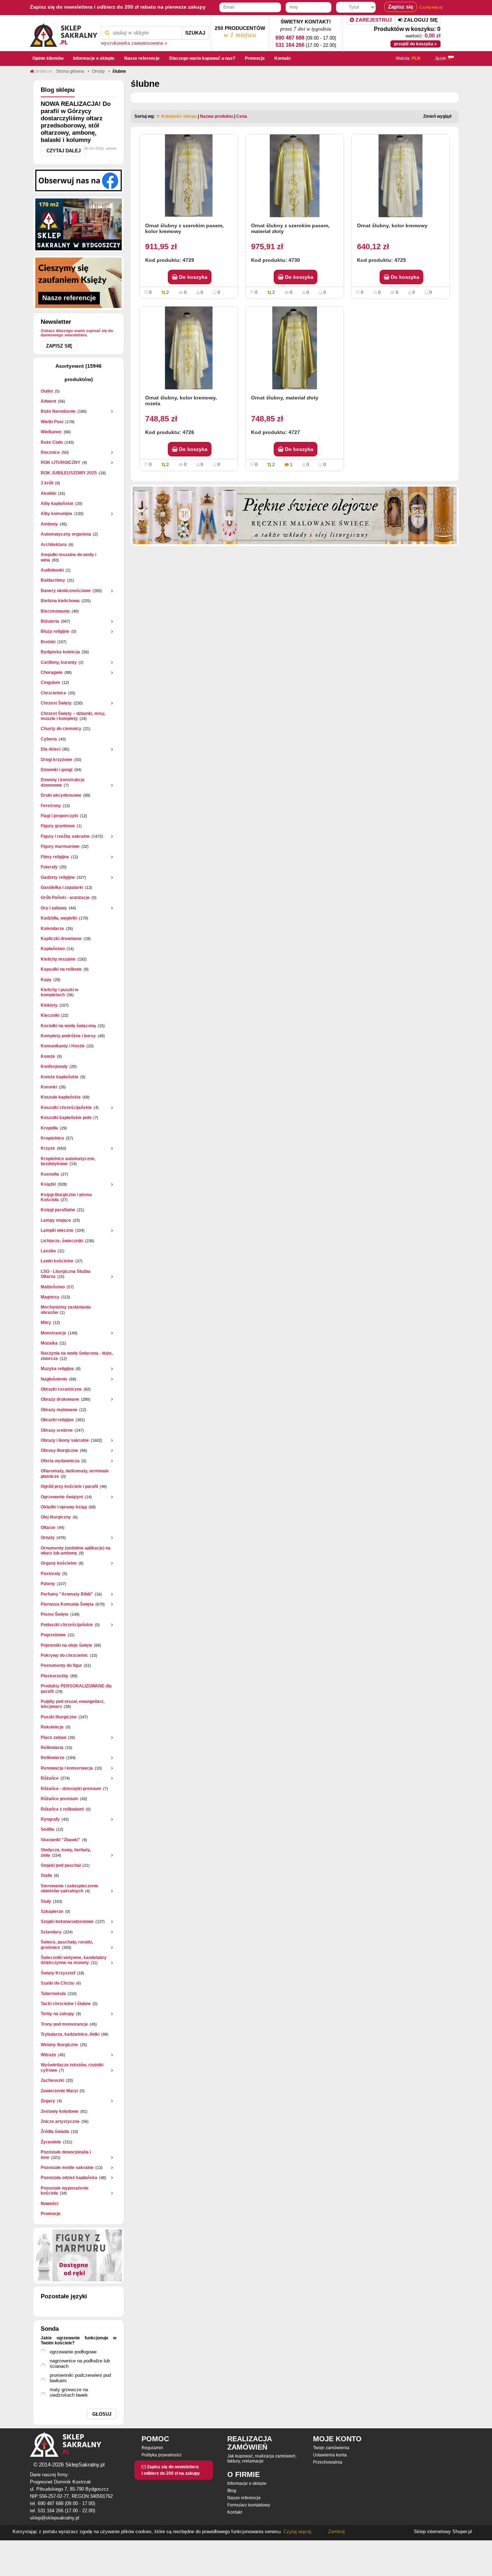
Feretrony (51, 806)
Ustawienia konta (330, 2455)
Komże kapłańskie (60, 1077)
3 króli (47, 483)
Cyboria (49, 739)
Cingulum (50, 683)
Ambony (49, 524)
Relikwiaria (52, 1748)
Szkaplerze (52, 1911)
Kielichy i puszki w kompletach (59, 992)
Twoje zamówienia (331, 2448)
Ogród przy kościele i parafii (69, 1486)
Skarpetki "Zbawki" (61, 1840)
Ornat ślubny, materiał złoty (285, 398)
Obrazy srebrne (57, 1430)
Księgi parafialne (58, 1210)
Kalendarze (52, 929)
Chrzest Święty (56, 703)
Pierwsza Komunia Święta (67, 1604)
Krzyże (48, 1148)
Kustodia (50, 1174)
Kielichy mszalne (58, 959)
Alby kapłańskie (57, 504)
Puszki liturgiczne (59, 1717)
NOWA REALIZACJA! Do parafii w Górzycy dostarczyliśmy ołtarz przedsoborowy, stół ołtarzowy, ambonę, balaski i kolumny (76, 122)
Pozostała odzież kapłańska (69, 2178)
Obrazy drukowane (60, 1399)
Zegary (48, 2101)
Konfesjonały (54, 1066)
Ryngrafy (50, 1819)
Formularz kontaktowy (249, 2505)
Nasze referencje (244, 2498)
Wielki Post (52, 422)
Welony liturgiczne (59, 2045)
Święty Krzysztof (58, 1973)
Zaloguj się (420, 20)
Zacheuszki (52, 2080)
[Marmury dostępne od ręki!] (79, 2255)
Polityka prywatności (162, 2455)
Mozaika (49, 1343)
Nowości (50, 2204)
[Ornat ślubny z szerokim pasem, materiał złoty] (295, 176)
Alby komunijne (57, 514)
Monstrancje (53, 1333)
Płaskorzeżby (55, 1676)
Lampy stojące (56, 1220)
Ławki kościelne (57, 1261)
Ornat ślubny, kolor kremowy (392, 225)
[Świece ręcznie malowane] (295, 515)
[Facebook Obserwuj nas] (79, 180)
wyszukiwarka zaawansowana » (134, 43)
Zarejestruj (373, 20)
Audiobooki (52, 570)
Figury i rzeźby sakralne (65, 836)
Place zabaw (53, 1738)
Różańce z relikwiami (62, 1809)
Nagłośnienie (54, 1379)
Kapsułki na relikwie (61, 969)
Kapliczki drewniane (61, 939)
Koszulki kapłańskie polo (66, 1118)
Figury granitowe (58, 826)
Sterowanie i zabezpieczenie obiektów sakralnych (70, 1888)
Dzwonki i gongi (57, 770)
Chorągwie (52, 672)
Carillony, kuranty (59, 662)
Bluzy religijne (55, 631)
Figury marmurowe (60, 846)
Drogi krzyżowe (57, 760)
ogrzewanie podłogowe (73, 2352)
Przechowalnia (328, 2462)
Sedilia (48, 1829)
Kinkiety (49, 1005)
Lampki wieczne (57, 1230)
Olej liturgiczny (56, 1517)
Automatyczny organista (66, 534)
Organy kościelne (59, 1563)
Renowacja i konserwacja (67, 1768)
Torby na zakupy (57, 2014)
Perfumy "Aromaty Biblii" (67, 1594)
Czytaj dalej (64, 151)
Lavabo (48, 1251)
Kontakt (235, 2512)
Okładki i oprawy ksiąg (64, 1507)
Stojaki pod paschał (61, 1865)
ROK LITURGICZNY (61, 462)
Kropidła (49, 1128)
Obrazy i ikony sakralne (65, 1440)
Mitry (46, 1323)
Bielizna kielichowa (60, 601)
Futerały (49, 867)
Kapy (46, 980)
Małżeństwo (53, 1287)
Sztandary (51, 1932)
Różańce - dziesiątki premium (71, 1789)
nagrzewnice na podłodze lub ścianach (80, 2363)
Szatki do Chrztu (57, 1983)
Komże (48, 1056)
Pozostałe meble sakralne (67, 2168)
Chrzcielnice (53, 693)
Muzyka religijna (57, 1369)
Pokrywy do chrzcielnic (64, 1655)
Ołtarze (48, 1528)
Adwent (48, 401)
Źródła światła (55, 2132)
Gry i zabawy (54, 908)
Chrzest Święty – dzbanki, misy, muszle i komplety (73, 716)
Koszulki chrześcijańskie (66, 1108)
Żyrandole (51, 2142)
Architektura (54, 545)
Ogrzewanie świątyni (62, 1497)
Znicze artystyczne (60, 2121)
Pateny (48, 1584)
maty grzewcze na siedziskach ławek (69, 2392)
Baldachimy (53, 580)
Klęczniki (50, 1015)
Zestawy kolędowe (60, 2111)
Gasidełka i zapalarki (62, 887)
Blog (232, 2491)
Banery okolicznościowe (66, 591)
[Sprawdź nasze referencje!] (79, 282)
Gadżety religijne (58, 877)
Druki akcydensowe (61, 795)
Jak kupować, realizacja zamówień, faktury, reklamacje (262, 2459)
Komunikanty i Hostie (63, 1046)
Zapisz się (59, 346)
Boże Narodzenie (58, 411)
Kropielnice (52, 1138)
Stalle (46, 1875)
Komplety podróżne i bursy (68, 1036)
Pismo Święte (55, 1614)
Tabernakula (53, 1994)
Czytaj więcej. (297, 2532)
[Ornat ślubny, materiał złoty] (295, 348)
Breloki (48, 642)
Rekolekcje (52, 1727)
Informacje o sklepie (247, 2483)
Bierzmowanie (55, 611)
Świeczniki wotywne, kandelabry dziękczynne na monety (74, 1960)
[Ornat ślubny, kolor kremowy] (401, 176)
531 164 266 (290, 45)
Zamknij (336, 2532)
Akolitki (48, 493)
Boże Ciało (52, 442)
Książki (48, 1184)
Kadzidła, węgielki (59, 918)
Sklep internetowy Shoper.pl (443, 2532)
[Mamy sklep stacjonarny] (79, 224)
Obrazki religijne (57, 1420)
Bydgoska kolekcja (60, 652)
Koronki (49, 1087)
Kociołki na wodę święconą (68, 1026)
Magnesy (50, 1297)
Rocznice (50, 452)
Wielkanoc (51, 432)
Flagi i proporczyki (59, 816)
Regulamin (152, 2448)
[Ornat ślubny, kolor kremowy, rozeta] (189, 348)
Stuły (46, 1901)
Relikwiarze (53, 1758)
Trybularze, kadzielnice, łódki (70, 2034)
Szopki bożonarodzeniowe (67, 1922)
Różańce (50, 1778)
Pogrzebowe (53, 1635)
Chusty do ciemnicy (61, 729)
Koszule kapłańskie (61, 1097)
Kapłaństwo (53, 949)
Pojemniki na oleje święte (66, 1645)
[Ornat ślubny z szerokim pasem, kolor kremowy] (189, 176)
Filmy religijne (55, 857)
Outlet (47, 391)
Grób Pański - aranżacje (65, 898)
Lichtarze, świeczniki (62, 1241)
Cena (242, 116)
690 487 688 (290, 38)
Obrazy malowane (59, 1410)
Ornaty (48, 1538)
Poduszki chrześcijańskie (67, 1625)
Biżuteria (50, 621)
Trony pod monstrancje (64, 2024)
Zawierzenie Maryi (59, 2091)
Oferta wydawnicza (60, 1461)
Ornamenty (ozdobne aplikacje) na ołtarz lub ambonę (76, 1551)
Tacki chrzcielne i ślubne (66, 2004)
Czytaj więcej (431, 7)
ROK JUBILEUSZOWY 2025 (69, 473)
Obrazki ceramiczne (61, 1389)
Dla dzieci (51, 749)
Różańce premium (59, 1799)
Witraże (48, 2055)
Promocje (51, 2214)
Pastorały (51, 1574)
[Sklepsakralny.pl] (64, 33)
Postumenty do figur (61, 1665)
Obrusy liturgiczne (59, 1450)
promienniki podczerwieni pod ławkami (80, 2378)
